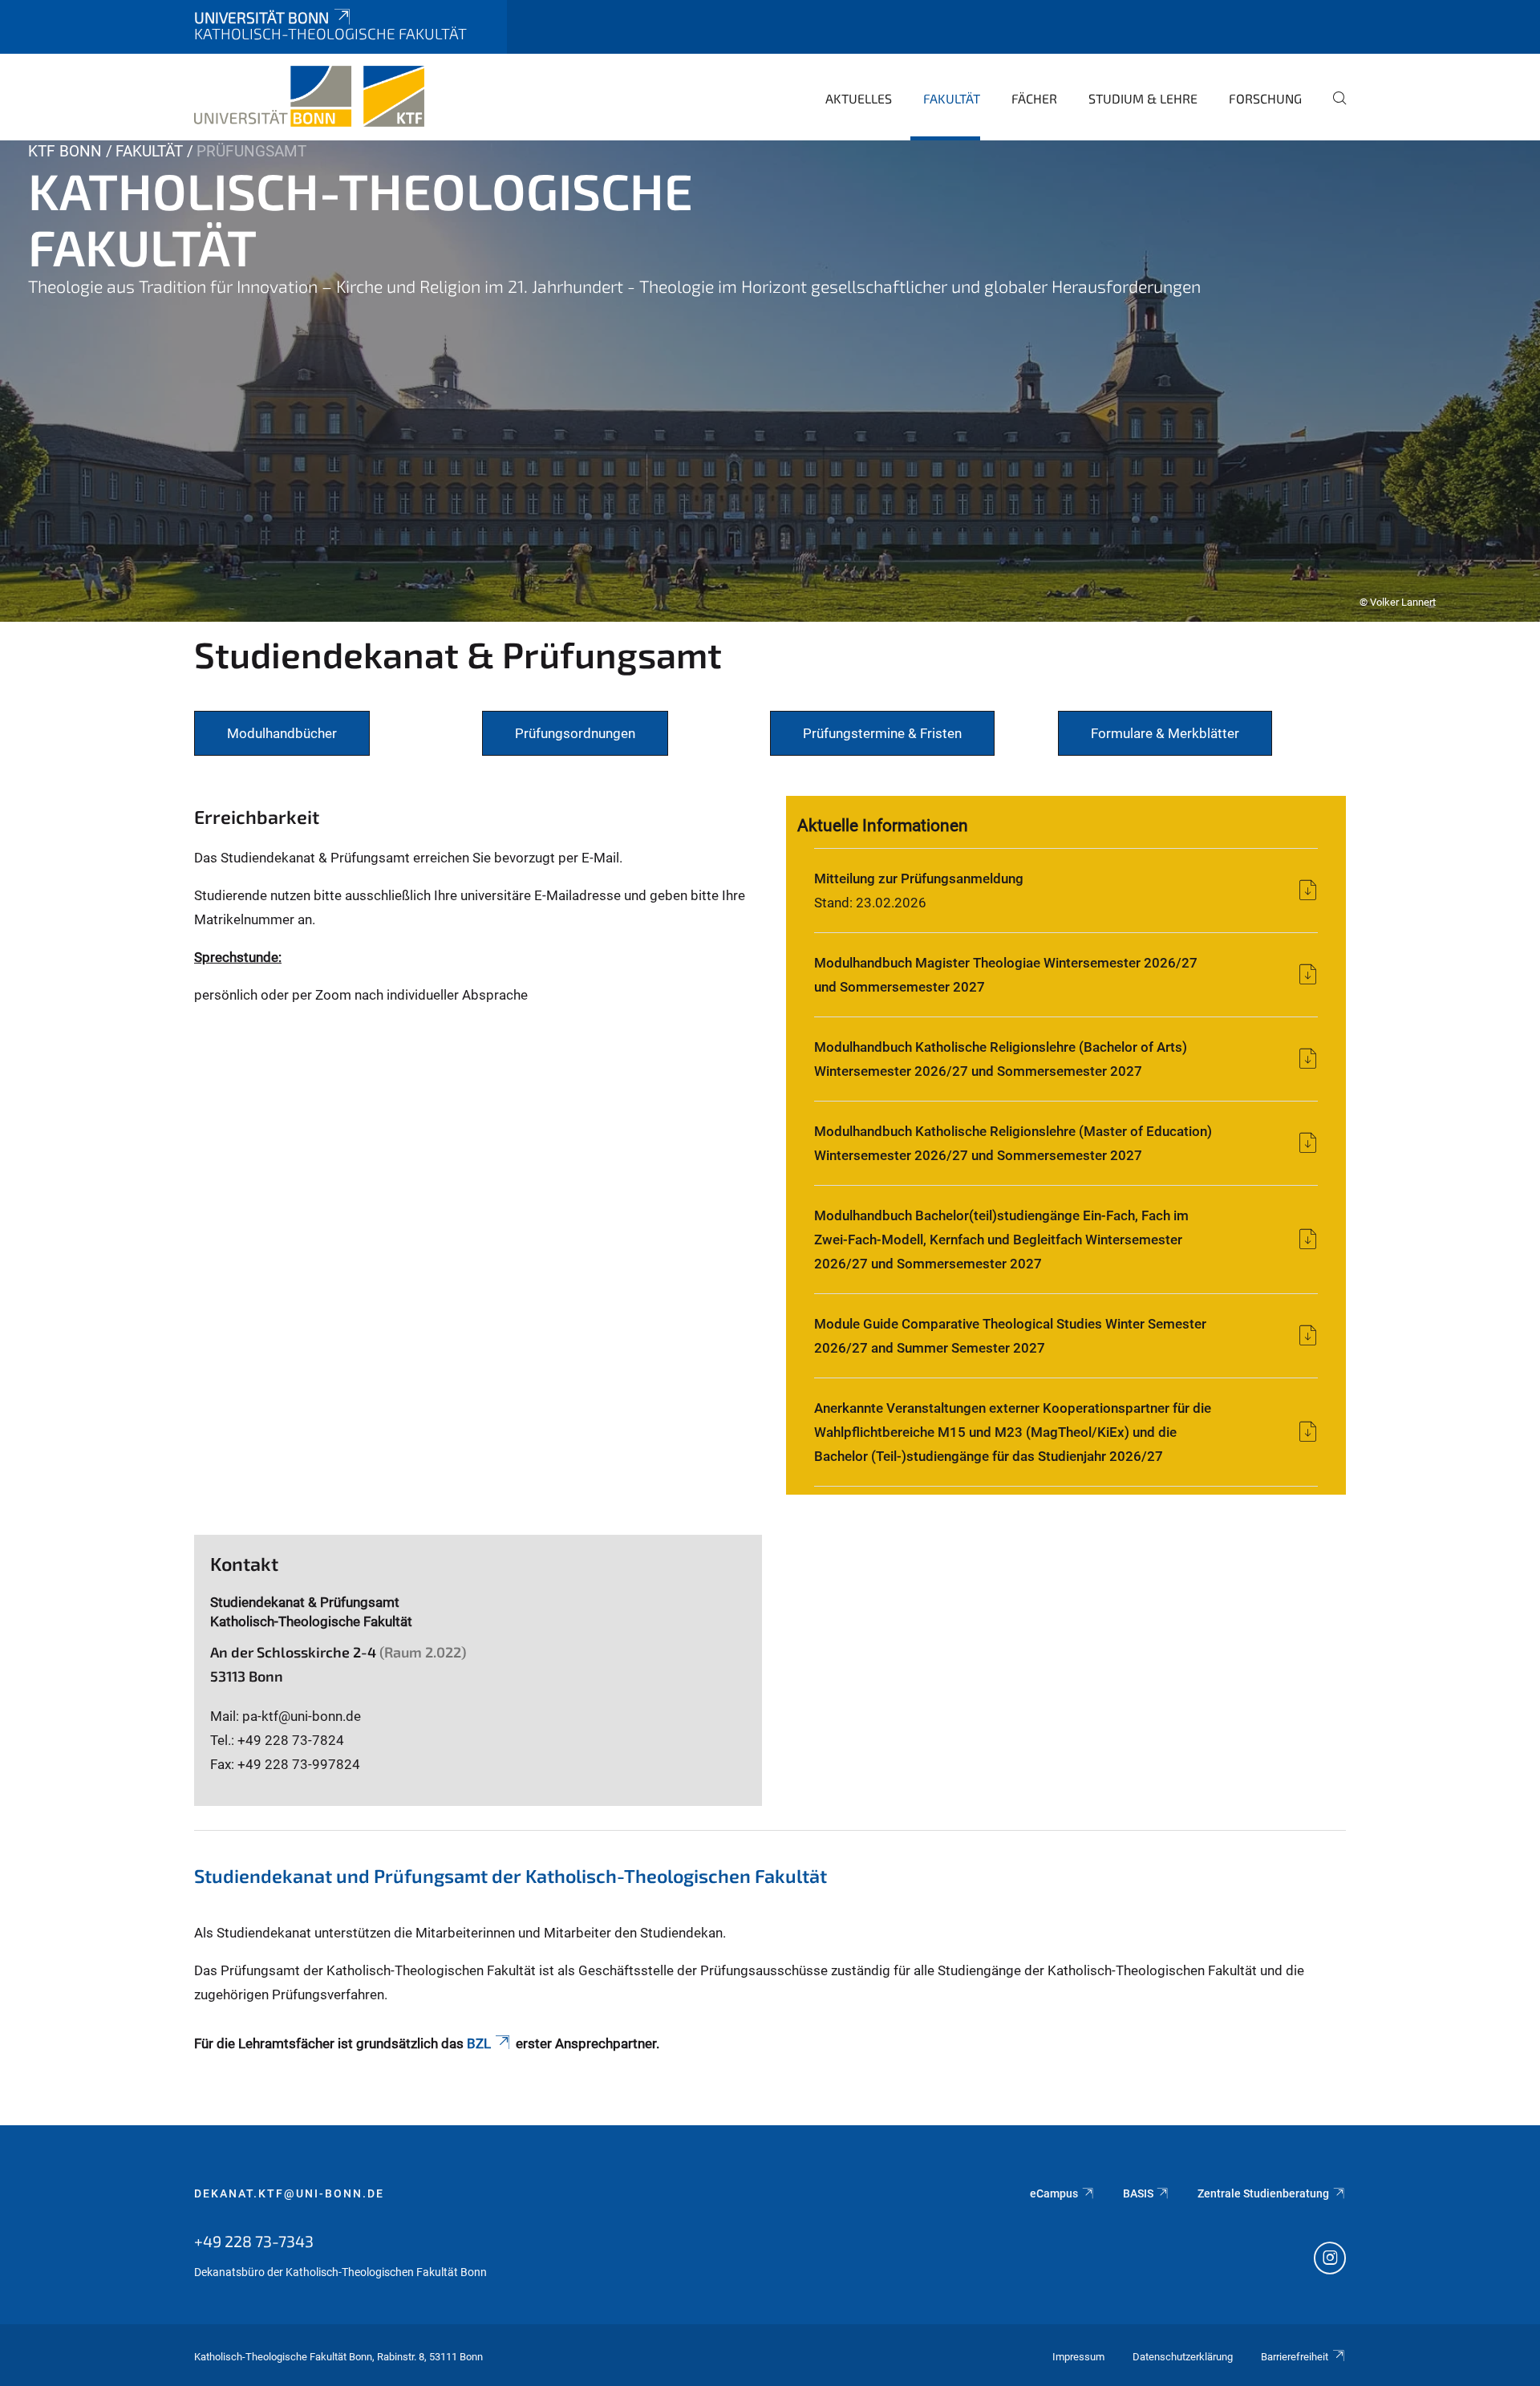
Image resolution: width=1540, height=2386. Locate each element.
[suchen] (1333, 109)
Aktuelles (859, 98)
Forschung (1265, 98)
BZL (479, 2043)
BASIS (1138, 2193)
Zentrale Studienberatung (1263, 2193)
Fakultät (952, 98)
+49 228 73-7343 (254, 2241)
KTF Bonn (65, 151)
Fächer (1034, 98)
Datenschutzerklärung (1183, 2357)
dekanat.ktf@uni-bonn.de (289, 2193)
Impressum (1078, 2357)
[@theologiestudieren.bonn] (1330, 2260)
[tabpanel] (770, 381)
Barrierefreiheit (1295, 2357)
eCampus (1054, 2193)
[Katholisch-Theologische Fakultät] (309, 96)
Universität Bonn (261, 17)
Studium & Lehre (1143, 98)
